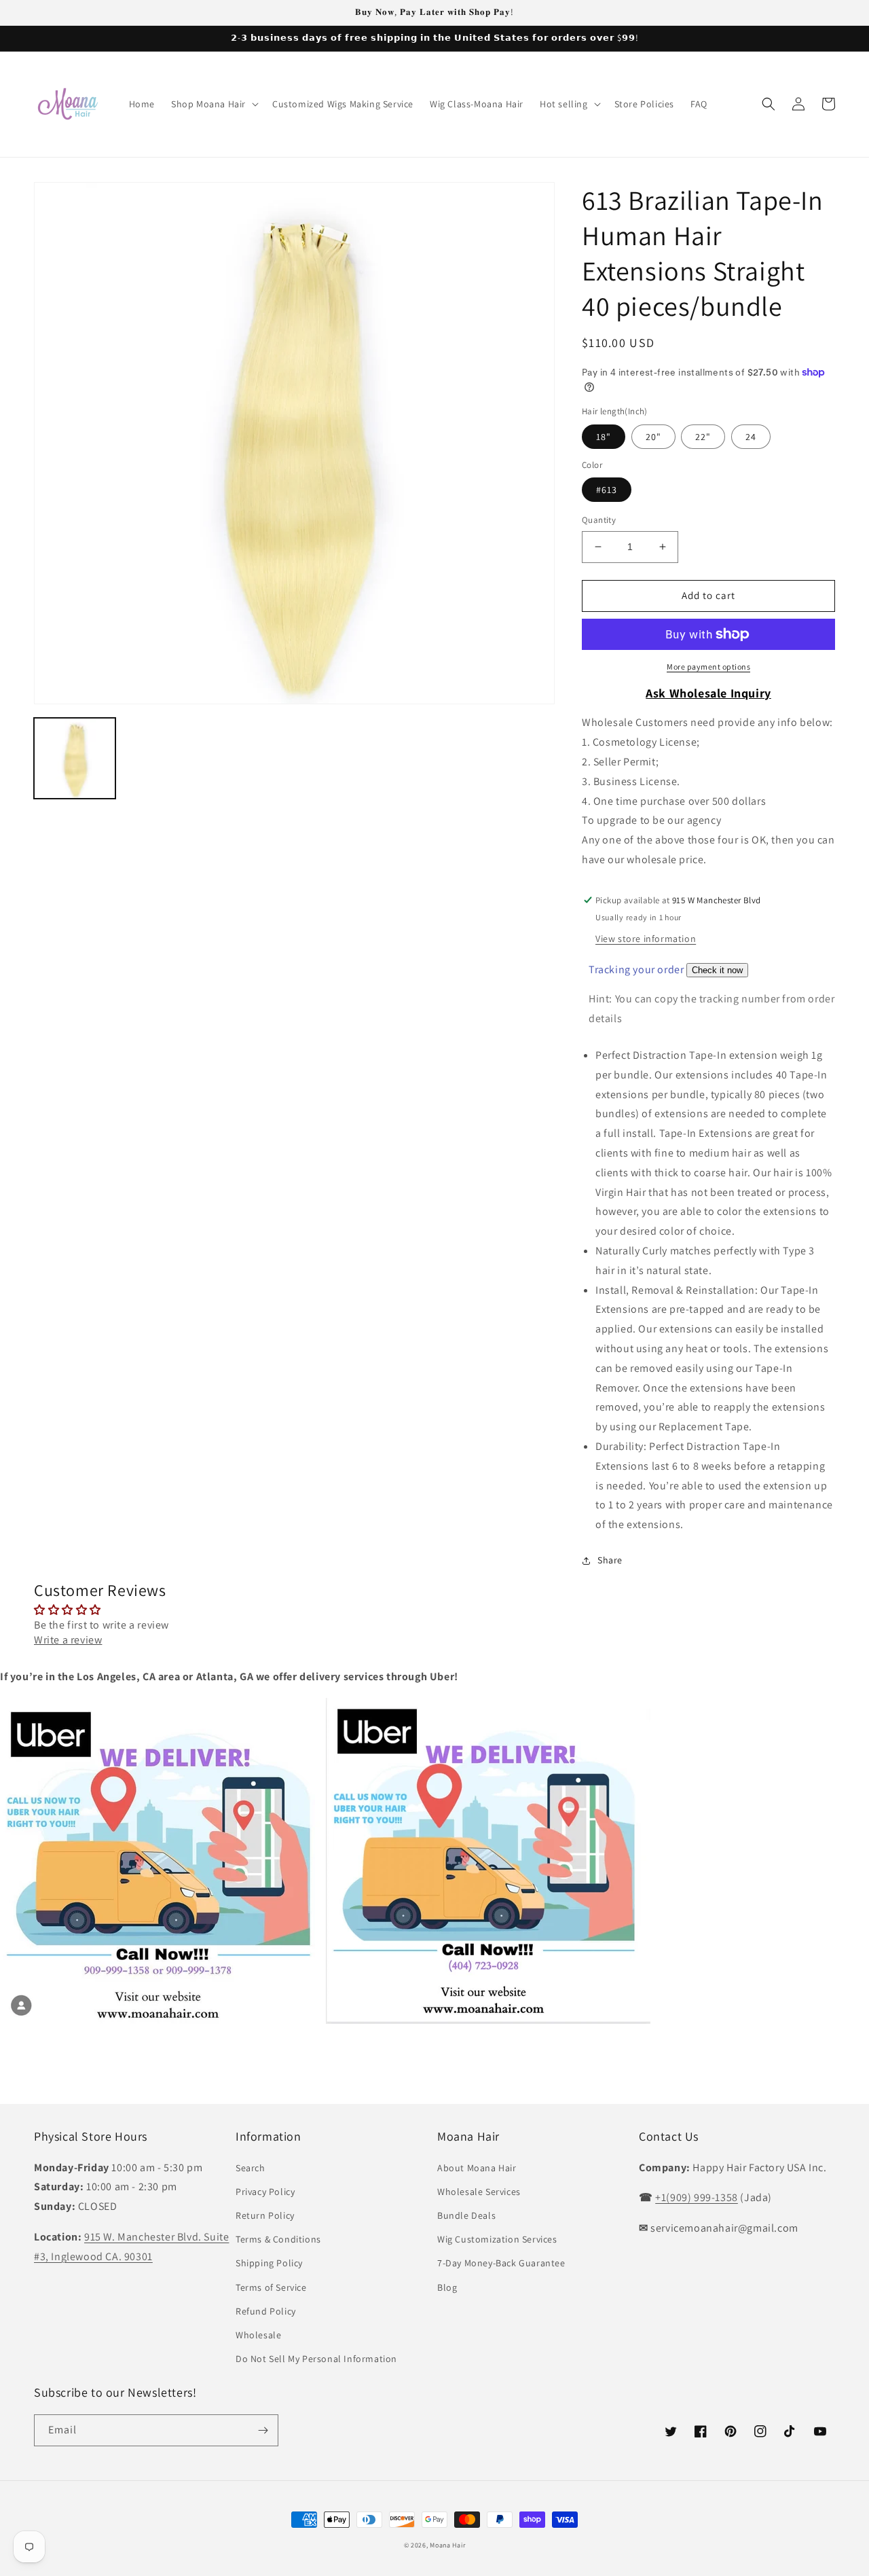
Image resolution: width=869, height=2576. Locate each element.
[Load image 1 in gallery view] (75, 759)
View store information (646, 939)
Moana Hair (447, 2545)
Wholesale (258, 2335)
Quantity (599, 520)
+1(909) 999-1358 (697, 2197)
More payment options (708, 667)
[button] (214, 104)
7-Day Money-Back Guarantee (501, 2263)
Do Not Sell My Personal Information (316, 2359)
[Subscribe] (263, 2430)
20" (653, 437)
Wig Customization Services (497, 2239)
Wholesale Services (479, 2192)
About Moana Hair (477, 2168)
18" (604, 437)
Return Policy (265, 2215)
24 (751, 437)
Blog (447, 2287)
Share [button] (610, 1560)
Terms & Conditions (278, 2239)
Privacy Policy (265, 2192)
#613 (607, 490)
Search (251, 2168)
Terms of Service (271, 2287)
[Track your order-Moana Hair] (717, 969)
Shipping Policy (269, 2263)
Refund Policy (266, 2311)
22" (703, 437)
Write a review (68, 1640)
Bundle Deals (466, 2215)
